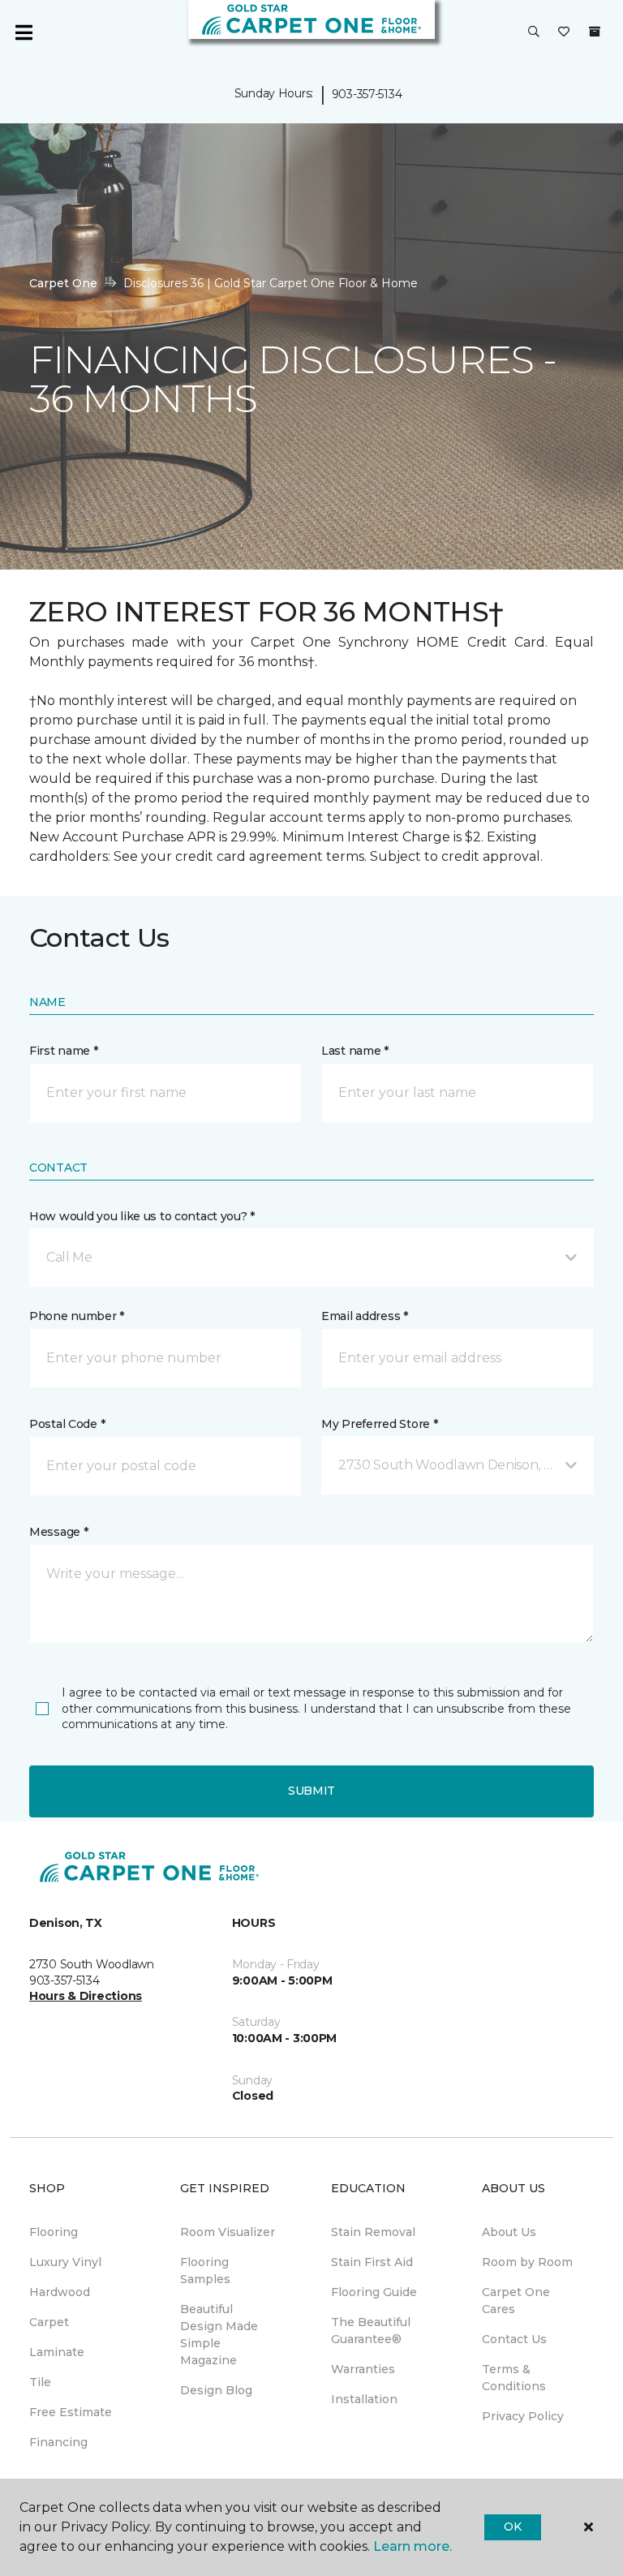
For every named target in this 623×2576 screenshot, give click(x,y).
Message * (58, 1532)
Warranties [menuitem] (363, 2369)
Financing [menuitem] (58, 2442)
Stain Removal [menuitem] (373, 2232)
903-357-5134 (367, 94)
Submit (311, 1791)
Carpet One (63, 283)
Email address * (365, 1316)
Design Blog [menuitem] (216, 2390)
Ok (512, 2527)
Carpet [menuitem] (49, 2322)
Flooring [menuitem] (54, 2232)
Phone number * (77, 1316)
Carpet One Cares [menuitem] (516, 2301)
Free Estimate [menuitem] (71, 2412)
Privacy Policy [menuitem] (523, 2416)
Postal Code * (67, 1424)
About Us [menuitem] (509, 2232)
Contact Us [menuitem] (514, 2339)
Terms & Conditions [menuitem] (514, 2378)
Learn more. (412, 2546)
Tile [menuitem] (40, 2382)
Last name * (355, 1051)
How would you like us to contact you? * (142, 1216)
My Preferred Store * (379, 1424)
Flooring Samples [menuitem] (205, 2271)
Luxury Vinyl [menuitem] (65, 2262)
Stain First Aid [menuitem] (372, 2262)
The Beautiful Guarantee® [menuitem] (371, 2331)
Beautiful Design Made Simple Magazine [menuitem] (219, 2335)
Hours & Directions (86, 1996)
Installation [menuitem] (364, 2399)
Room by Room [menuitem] (527, 2262)
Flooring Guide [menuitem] (374, 2292)
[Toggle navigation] (24, 32)
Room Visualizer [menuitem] (228, 2232)
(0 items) (595, 32)
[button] (534, 32)
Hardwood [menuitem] (60, 2292)
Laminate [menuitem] (57, 2352)
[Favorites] (564, 32)
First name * (64, 1051)
